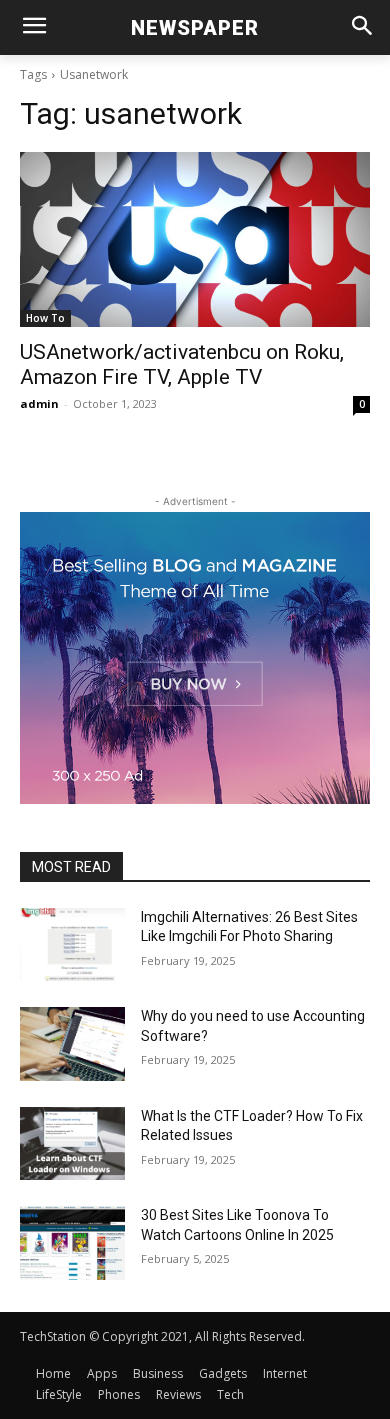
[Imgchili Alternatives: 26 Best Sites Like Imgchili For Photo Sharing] (72, 945)
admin (39, 403)
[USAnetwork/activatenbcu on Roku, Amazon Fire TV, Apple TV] (195, 239)
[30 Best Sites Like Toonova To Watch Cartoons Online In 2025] (72, 1243)
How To (45, 318)
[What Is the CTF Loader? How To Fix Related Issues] (72, 1144)
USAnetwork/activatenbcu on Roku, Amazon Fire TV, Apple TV (182, 364)
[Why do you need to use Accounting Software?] (72, 1044)
